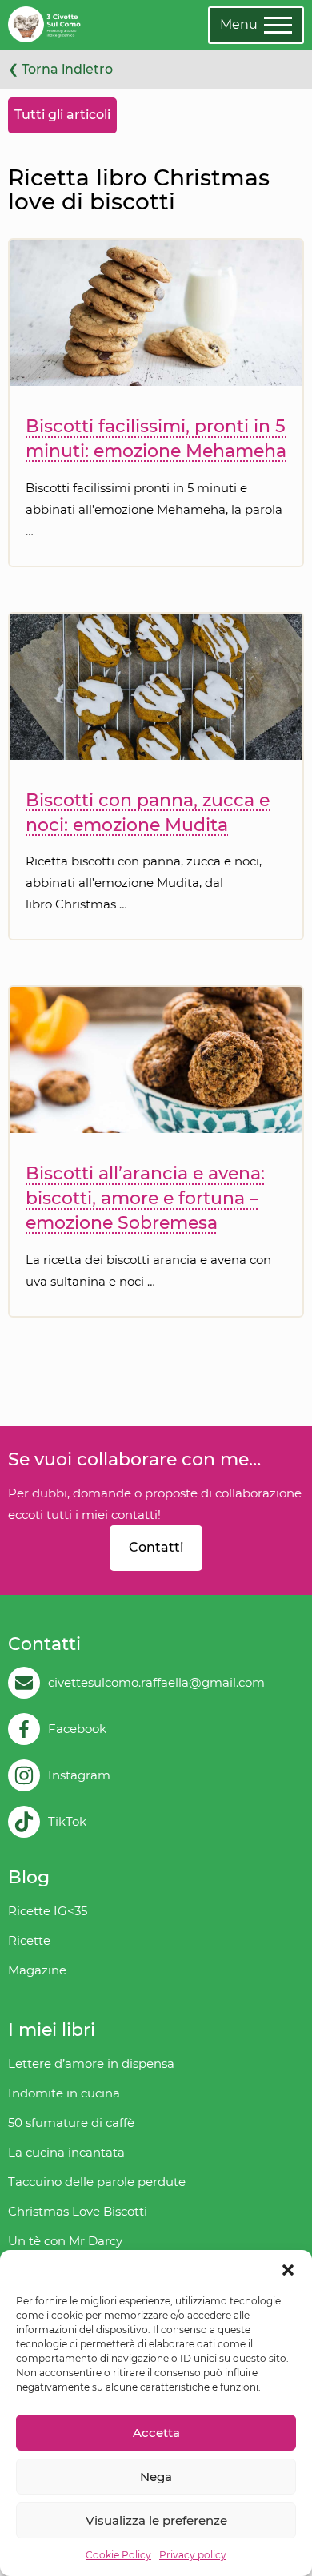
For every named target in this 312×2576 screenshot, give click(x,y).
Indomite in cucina (64, 2093)
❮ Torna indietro (60, 69)
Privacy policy (193, 2555)
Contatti (156, 1547)
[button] (288, 2270)
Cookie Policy (118, 2555)
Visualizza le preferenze (156, 2520)
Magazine (37, 1970)
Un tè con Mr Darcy (65, 2241)
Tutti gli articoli (62, 115)
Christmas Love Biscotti (78, 2211)
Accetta (156, 2433)
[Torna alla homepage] (44, 25)
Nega (156, 2477)
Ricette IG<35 (48, 1911)
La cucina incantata (66, 2152)
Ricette (29, 1940)
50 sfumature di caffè (71, 2123)
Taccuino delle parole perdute (97, 2182)
